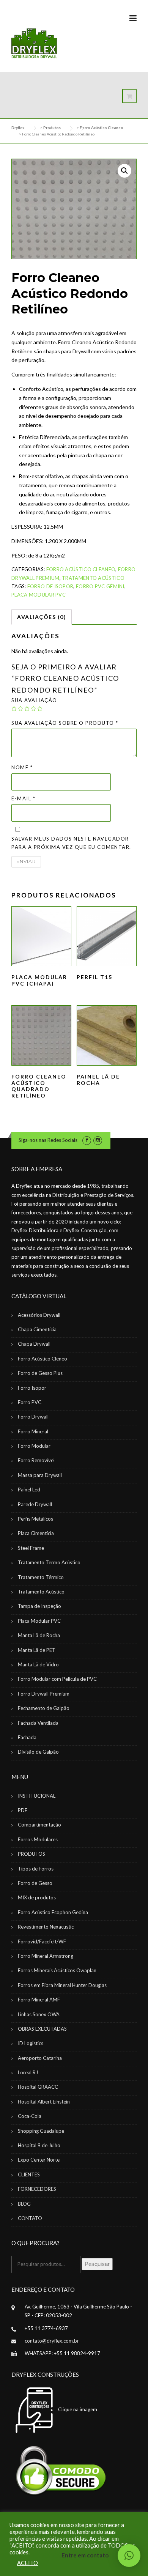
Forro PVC (30, 1402)
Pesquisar (97, 2264)
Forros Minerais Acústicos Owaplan (57, 1970)
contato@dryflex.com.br (52, 2341)
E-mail (23, 798)
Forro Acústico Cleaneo (81, 569)
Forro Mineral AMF (39, 2000)
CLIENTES (29, 2174)
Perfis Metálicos (35, 1519)
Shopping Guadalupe (41, 2131)
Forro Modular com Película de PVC (57, 1679)
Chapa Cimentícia (37, 1329)
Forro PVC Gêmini (100, 586)
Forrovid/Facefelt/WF (42, 1941)
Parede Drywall (35, 1504)
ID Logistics (31, 2043)
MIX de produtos (37, 1897)
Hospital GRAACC (38, 2087)
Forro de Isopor (50, 586)
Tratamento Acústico (93, 578)
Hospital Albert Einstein (44, 2102)
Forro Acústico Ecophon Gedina (53, 1912)
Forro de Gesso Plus (40, 1373)
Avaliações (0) (42, 617)
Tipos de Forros (36, 1869)
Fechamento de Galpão (44, 1708)
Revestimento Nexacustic (46, 1927)
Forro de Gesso (35, 1883)
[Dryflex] (34, 44)
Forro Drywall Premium (44, 1694)
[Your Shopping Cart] (129, 96)
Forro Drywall (33, 1417)
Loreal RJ (28, 2072)
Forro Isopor (32, 1388)
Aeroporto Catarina (40, 2058)
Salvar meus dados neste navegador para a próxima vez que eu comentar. (71, 843)
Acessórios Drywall (39, 1315)
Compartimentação (39, 1825)
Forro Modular (34, 1446)
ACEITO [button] (28, 2563)
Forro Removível (36, 1460)
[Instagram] (98, 1140)
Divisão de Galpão (38, 1752)
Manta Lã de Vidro (38, 1664)
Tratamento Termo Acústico (49, 1562)
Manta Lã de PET (37, 1650)
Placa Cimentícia (36, 1533)
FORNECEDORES (37, 2189)
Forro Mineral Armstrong (46, 1956)
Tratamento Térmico (41, 1577)
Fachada (27, 1737)
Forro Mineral (33, 1431)
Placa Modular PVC (39, 595)
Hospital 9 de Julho (39, 2145)
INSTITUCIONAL (37, 1796)
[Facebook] (87, 1140)
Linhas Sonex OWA (39, 2014)
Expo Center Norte (39, 2160)
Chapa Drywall (34, 1344)
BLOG (24, 2204)
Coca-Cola (30, 2116)
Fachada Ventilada (38, 1723)
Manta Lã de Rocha (39, 1635)
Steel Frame (31, 1548)
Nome (22, 767)
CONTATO (30, 2218)
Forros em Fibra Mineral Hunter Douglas (62, 1985)
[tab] (42, 617)
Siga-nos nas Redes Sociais (48, 1140)
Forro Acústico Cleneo (43, 1359)
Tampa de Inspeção (39, 1606)
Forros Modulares (38, 1839)
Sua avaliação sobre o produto (65, 723)
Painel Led (29, 1490)
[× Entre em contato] (129, 2556)
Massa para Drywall (40, 1475)
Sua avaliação (34, 700)
